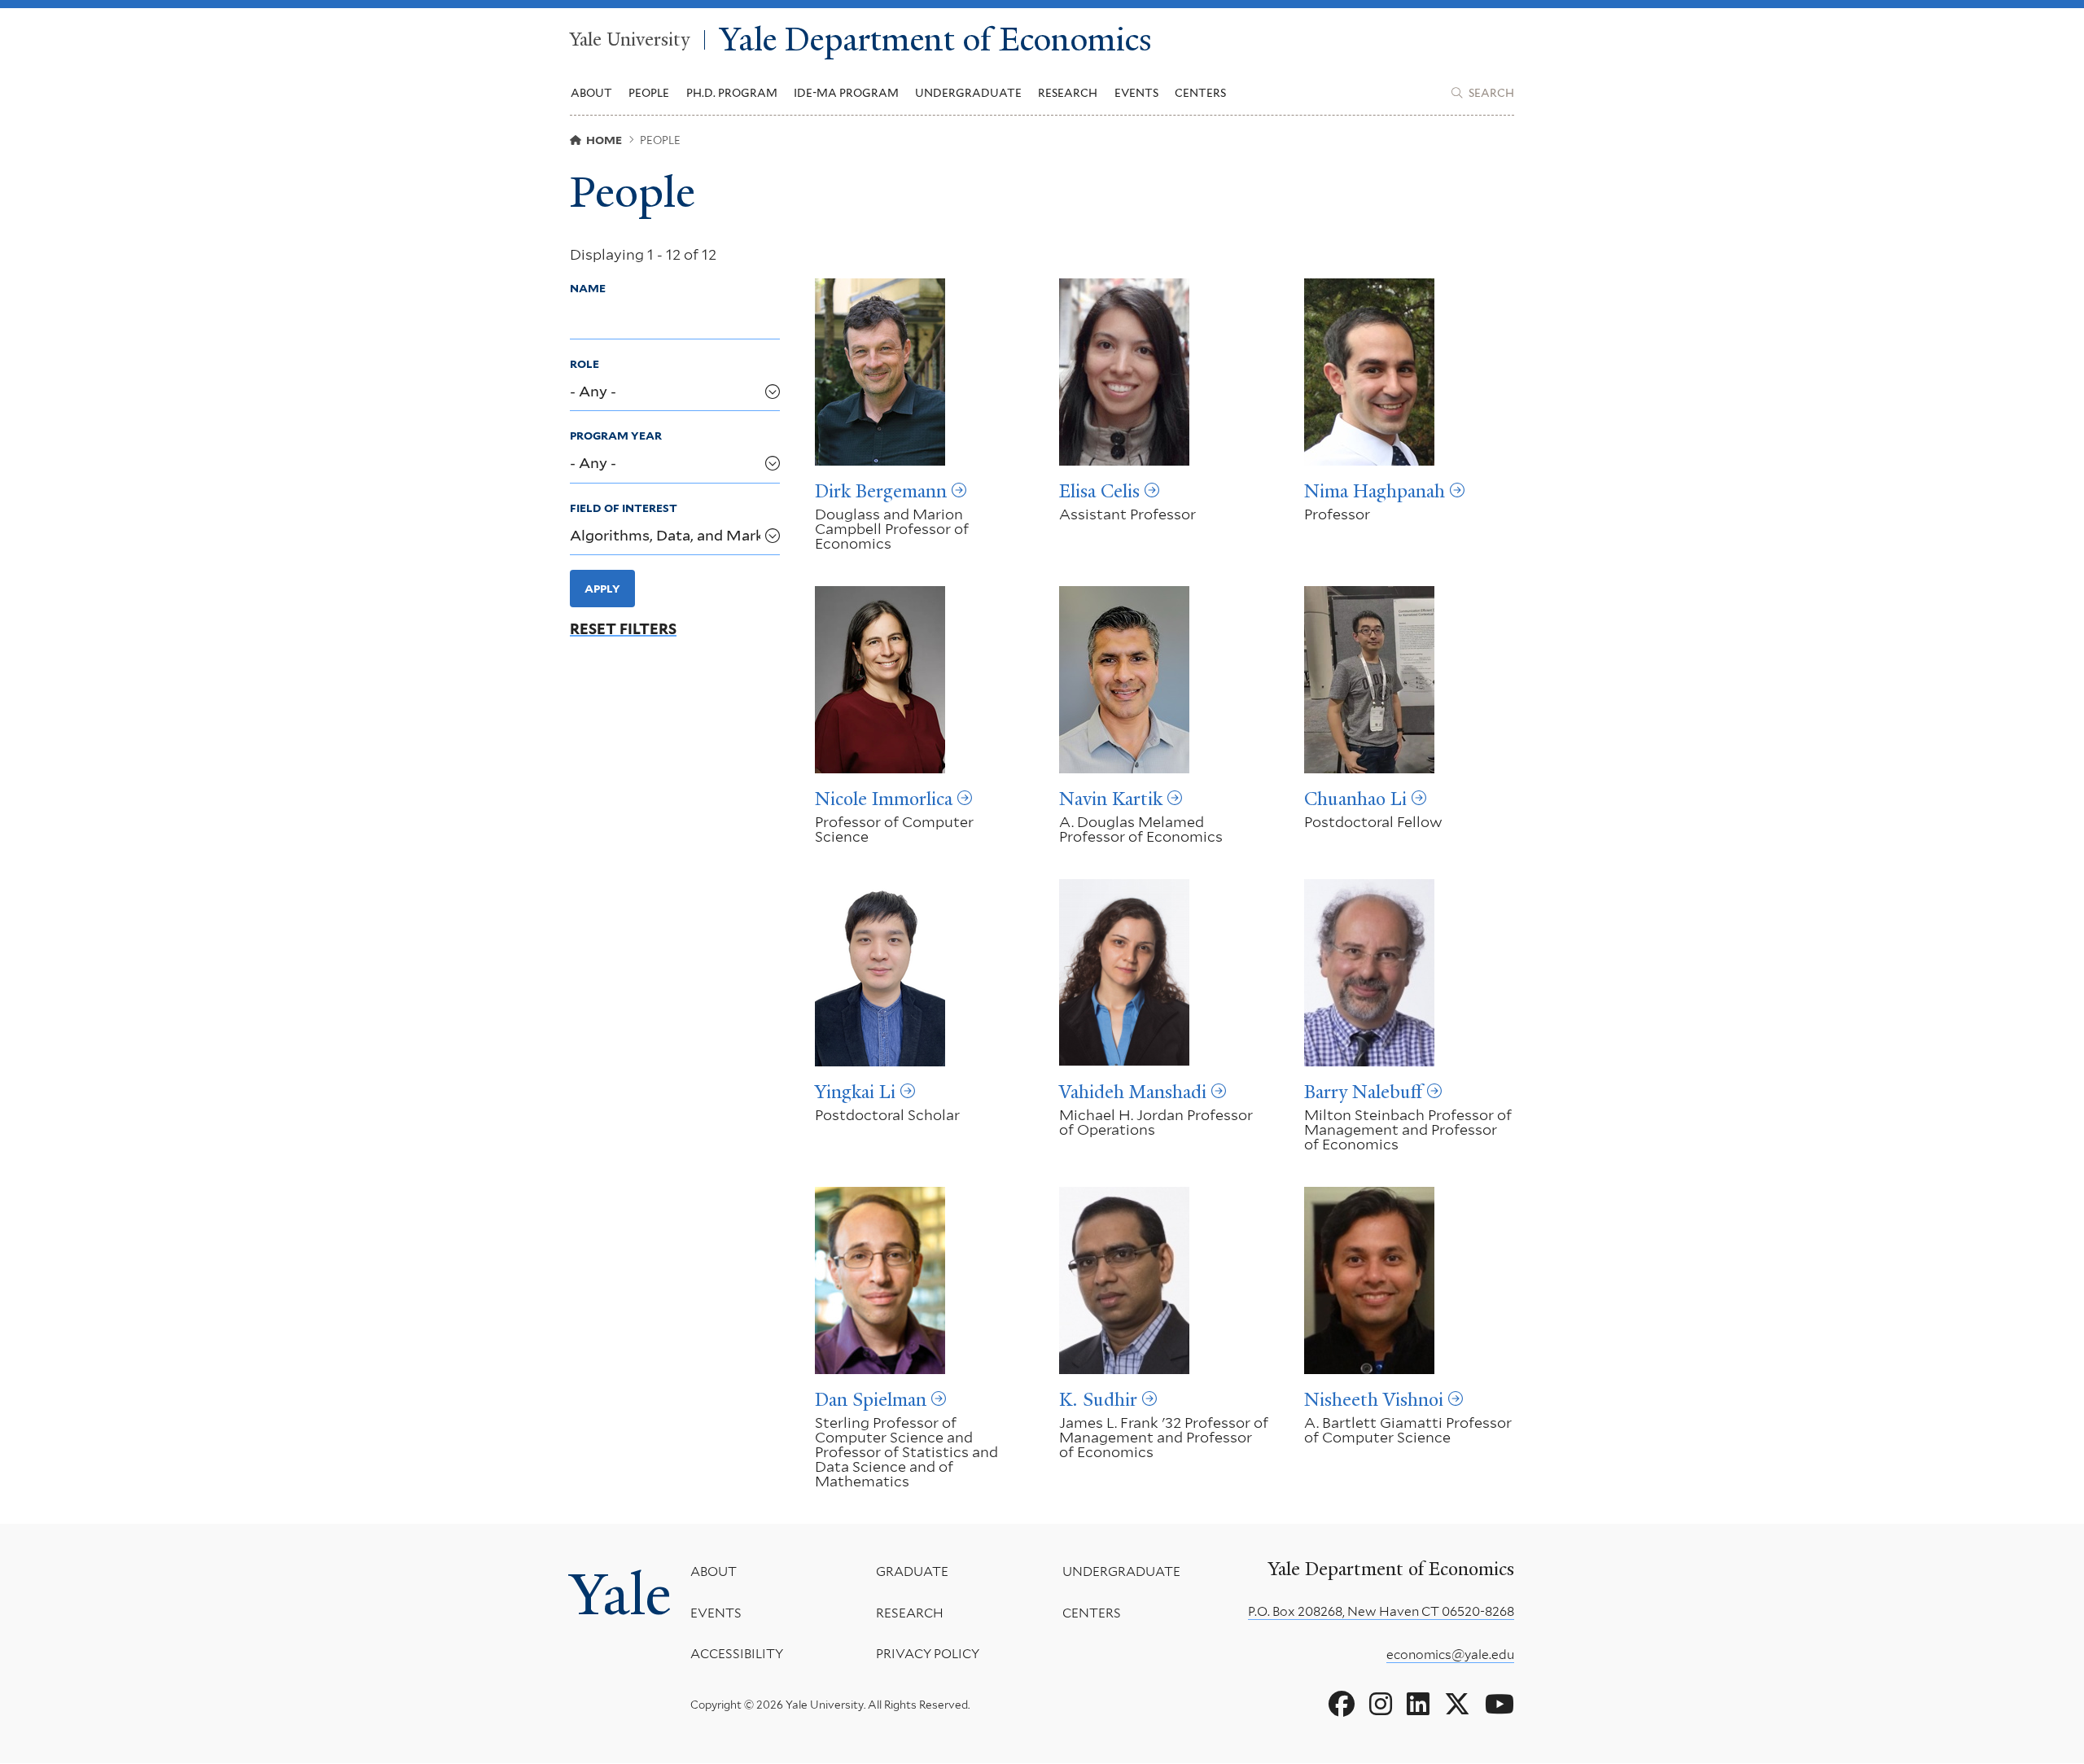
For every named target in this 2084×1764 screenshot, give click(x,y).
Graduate (912, 1571)
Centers (1200, 93)
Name (588, 288)
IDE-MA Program (846, 93)
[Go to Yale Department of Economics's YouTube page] (1500, 1705)
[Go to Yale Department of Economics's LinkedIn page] (1418, 1705)
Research (910, 1613)
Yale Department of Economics (936, 40)
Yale (620, 1595)
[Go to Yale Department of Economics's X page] (1457, 1705)
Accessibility (737, 1654)
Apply (602, 589)
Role (584, 364)
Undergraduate (1121, 1571)
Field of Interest (624, 508)
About (714, 1571)
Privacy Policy (928, 1654)
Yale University (630, 40)
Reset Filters (623, 629)
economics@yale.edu (1450, 1655)
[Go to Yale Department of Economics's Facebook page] (1342, 1705)
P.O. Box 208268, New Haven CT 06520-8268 (1381, 1611)
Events (1136, 93)
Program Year (616, 436)
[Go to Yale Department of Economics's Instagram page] (1381, 1705)
